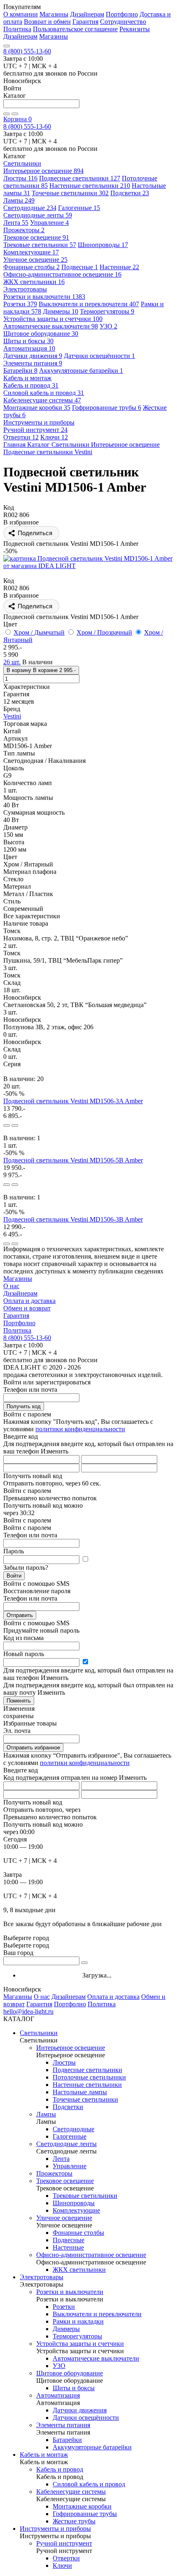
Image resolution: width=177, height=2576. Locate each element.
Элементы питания (33, 363)
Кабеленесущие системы (42, 400)
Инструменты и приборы (55, 2529)
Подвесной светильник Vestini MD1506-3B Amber (73, 1219)
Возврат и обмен (47, 22)
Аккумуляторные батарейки (81, 371)
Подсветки (130, 193)
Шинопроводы (103, 245)
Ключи (54, 437)
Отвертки (21, 437)
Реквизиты (135, 29)
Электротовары (42, 2277)
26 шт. (12, 662)
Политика (17, 29)
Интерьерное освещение (43, 171)
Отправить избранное (33, 1748)
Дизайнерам (87, 14)
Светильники (39, 2033)
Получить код (24, 1406)
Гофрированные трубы (107, 408)
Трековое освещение (36, 237)
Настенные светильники (90, 186)
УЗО (108, 326)
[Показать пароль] (85, 1559)
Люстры (20, 178)
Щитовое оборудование (41, 334)
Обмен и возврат (27, 1308)
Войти (14, 1576)
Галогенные (79, 208)
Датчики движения (33, 356)
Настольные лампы (80, 2092)
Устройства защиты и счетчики (53, 319)
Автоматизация (29, 348)
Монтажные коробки (37, 408)
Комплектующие (31, 252)
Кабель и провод (31, 385)
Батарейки (20, 371)
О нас (11, 1286)
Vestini (12, 716)
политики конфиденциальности (80, 1429)
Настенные (119, 267)
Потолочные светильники (89, 2077)
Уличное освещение (35, 260)
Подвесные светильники (80, 178)
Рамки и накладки (78, 2321)
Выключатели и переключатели (89, 304)
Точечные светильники (70, 193)
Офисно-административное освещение (62, 274)
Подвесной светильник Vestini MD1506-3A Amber (73, 1101)
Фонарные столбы (31, 267)
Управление (49, 223)
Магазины (54, 14)
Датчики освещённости (99, 356)
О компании (21, 14)
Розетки (20, 304)
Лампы (19, 200)
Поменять (19, 1701)
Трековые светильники (40, 245)
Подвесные (80, 267)
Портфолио (122, 14)
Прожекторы (24, 230)
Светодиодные (30, 208)
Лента (16, 223)
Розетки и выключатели (44, 297)
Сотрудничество (123, 22)
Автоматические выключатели (51, 326)
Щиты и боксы (28, 341)
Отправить (20, 1615)
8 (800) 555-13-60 (27, 51)
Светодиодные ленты (38, 215)
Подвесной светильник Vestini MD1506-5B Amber (73, 1160)
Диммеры (61, 311)
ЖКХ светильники (34, 282)
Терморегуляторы (107, 311)
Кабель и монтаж (44, 2455)
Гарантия (85, 22)
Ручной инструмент (35, 430)
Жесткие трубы (74, 2521)
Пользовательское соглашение (75, 29)
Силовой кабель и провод (44, 393)
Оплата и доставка (29, 1301)
